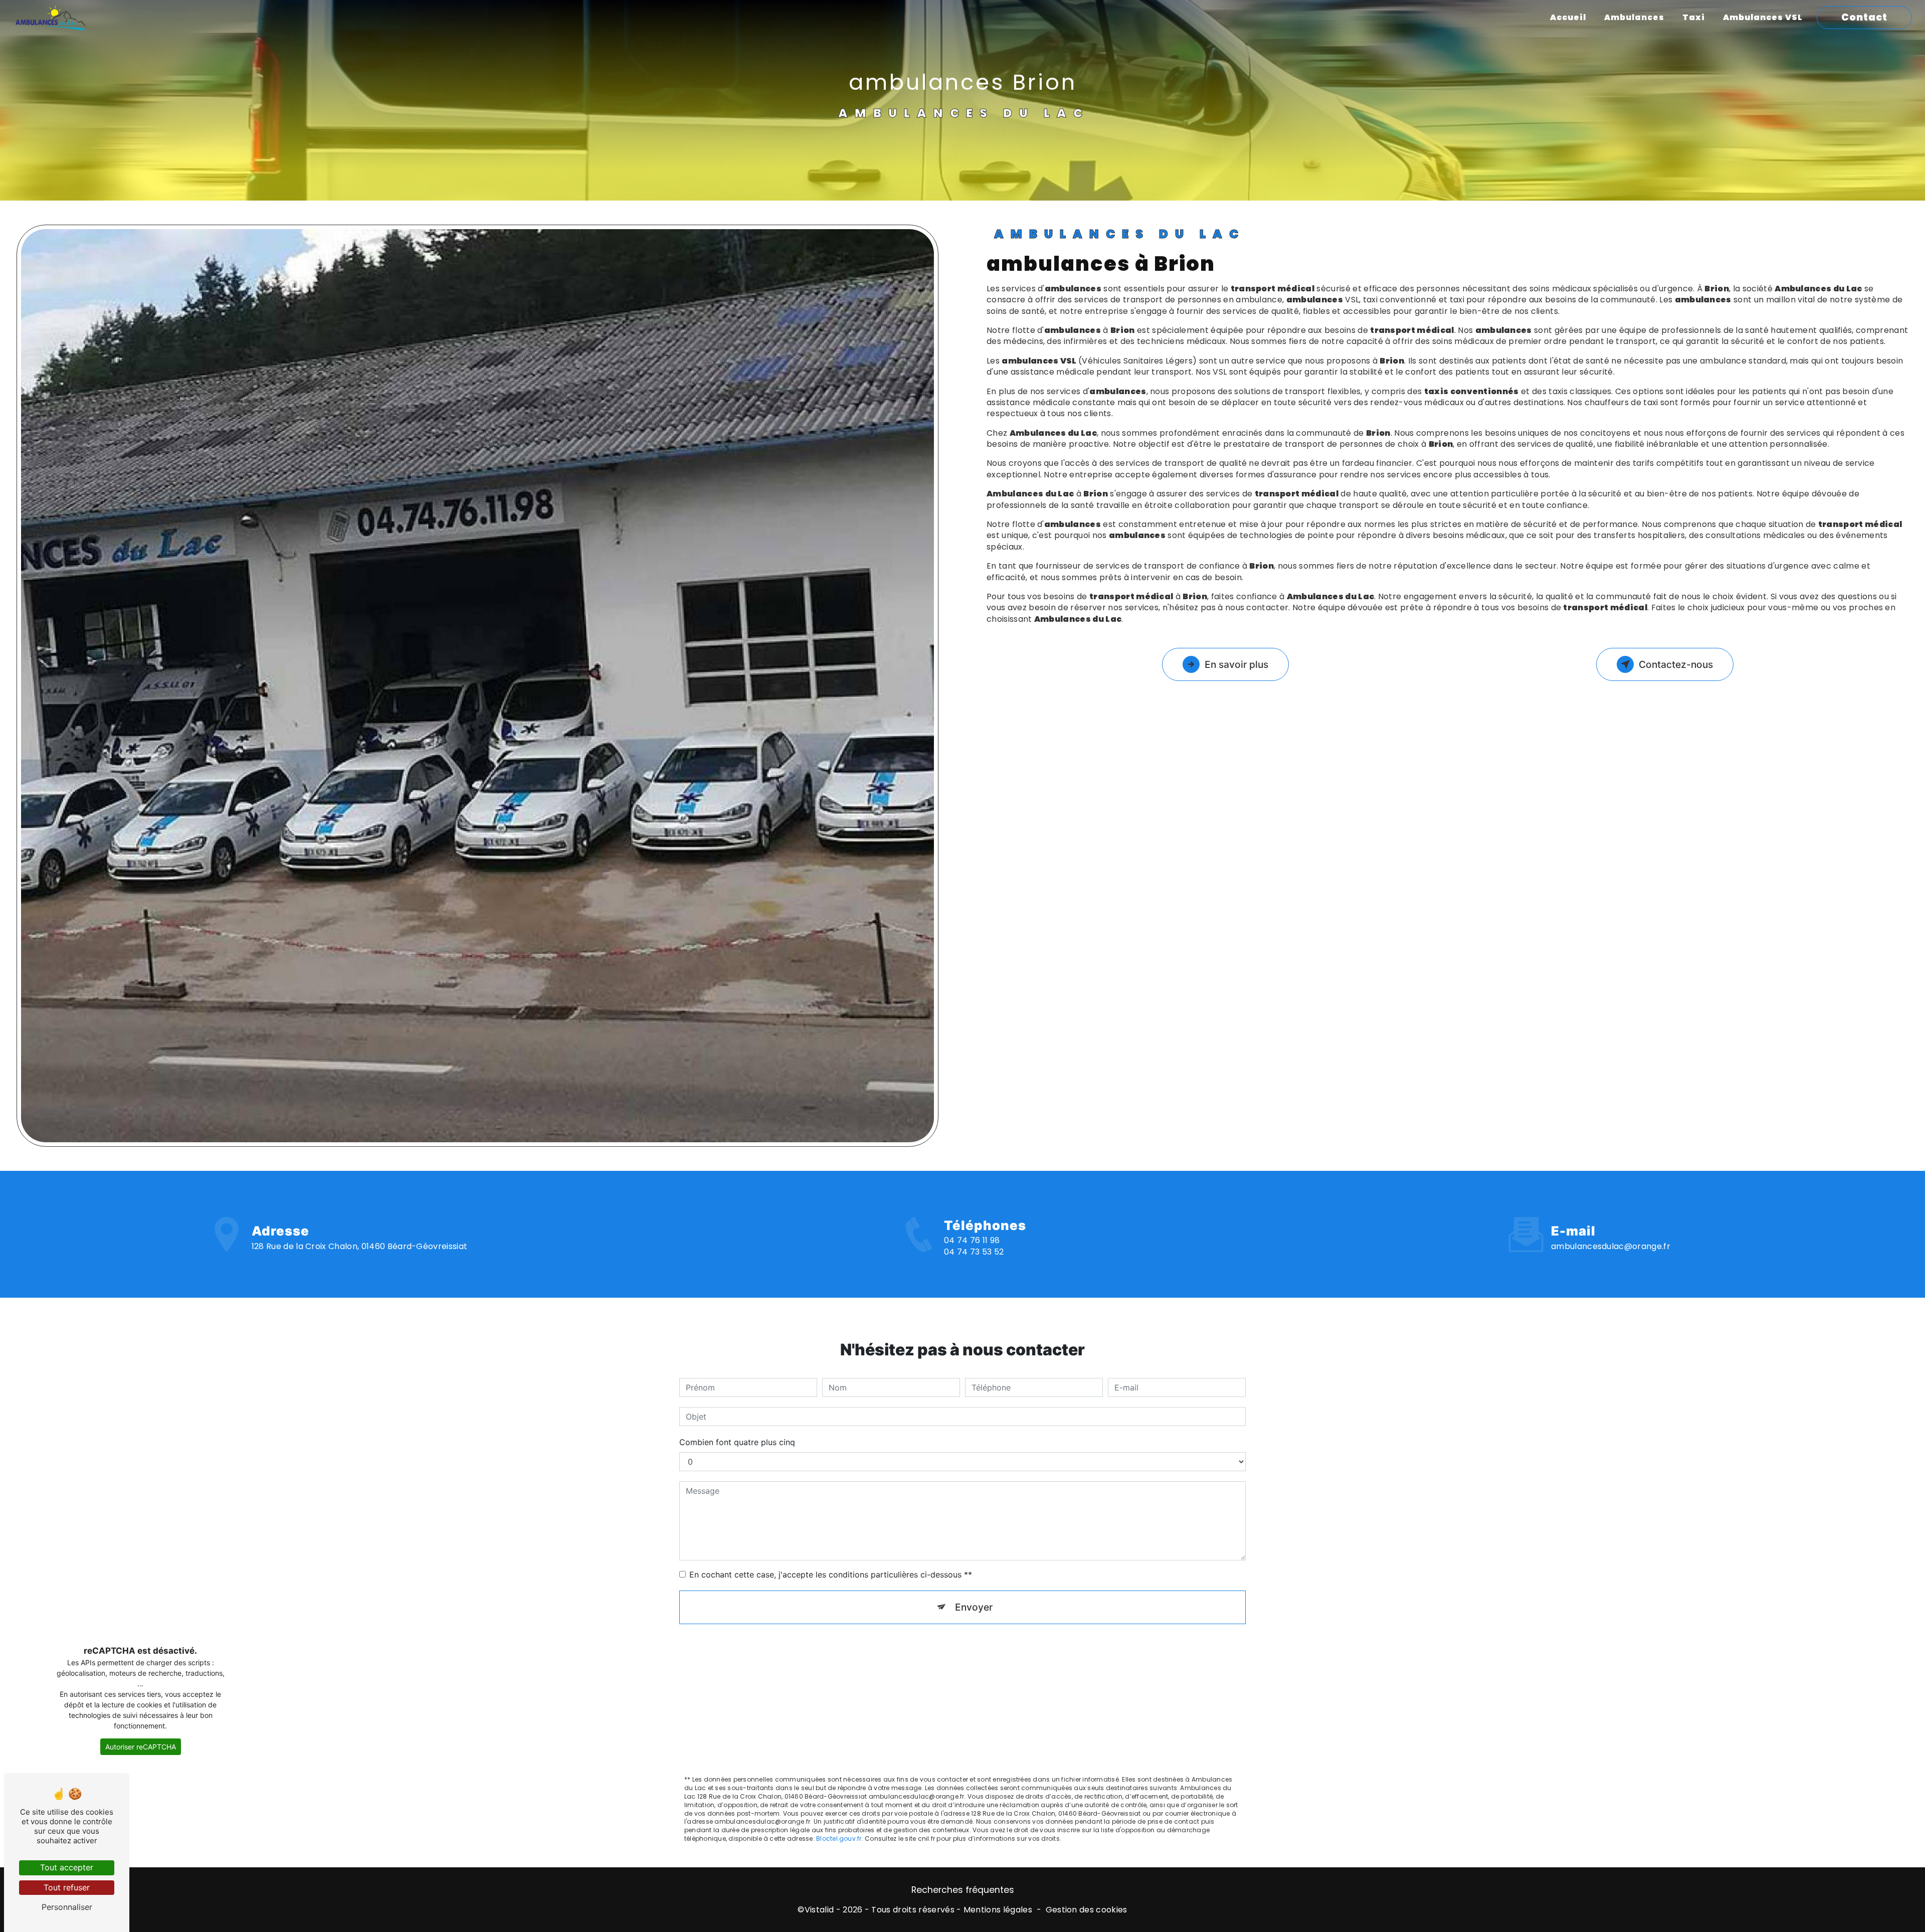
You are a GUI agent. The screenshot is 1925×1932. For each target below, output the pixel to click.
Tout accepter (67, 1867)
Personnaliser (67, 1907)
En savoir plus (1236, 664)
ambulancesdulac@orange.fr (1611, 1246)
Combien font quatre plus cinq (737, 1442)
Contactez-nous (1676, 664)
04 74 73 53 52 (974, 1252)
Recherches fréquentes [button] (963, 1890)
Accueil (1568, 17)
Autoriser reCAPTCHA (141, 1747)
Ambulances (1634, 17)
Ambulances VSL (1763, 17)
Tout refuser (67, 1887)
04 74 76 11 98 (972, 1240)
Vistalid (819, 1910)
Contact (1864, 17)
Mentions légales (998, 1910)
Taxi (1694, 17)
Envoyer (974, 1607)
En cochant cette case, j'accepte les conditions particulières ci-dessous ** (831, 1574)
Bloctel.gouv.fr (839, 1838)
